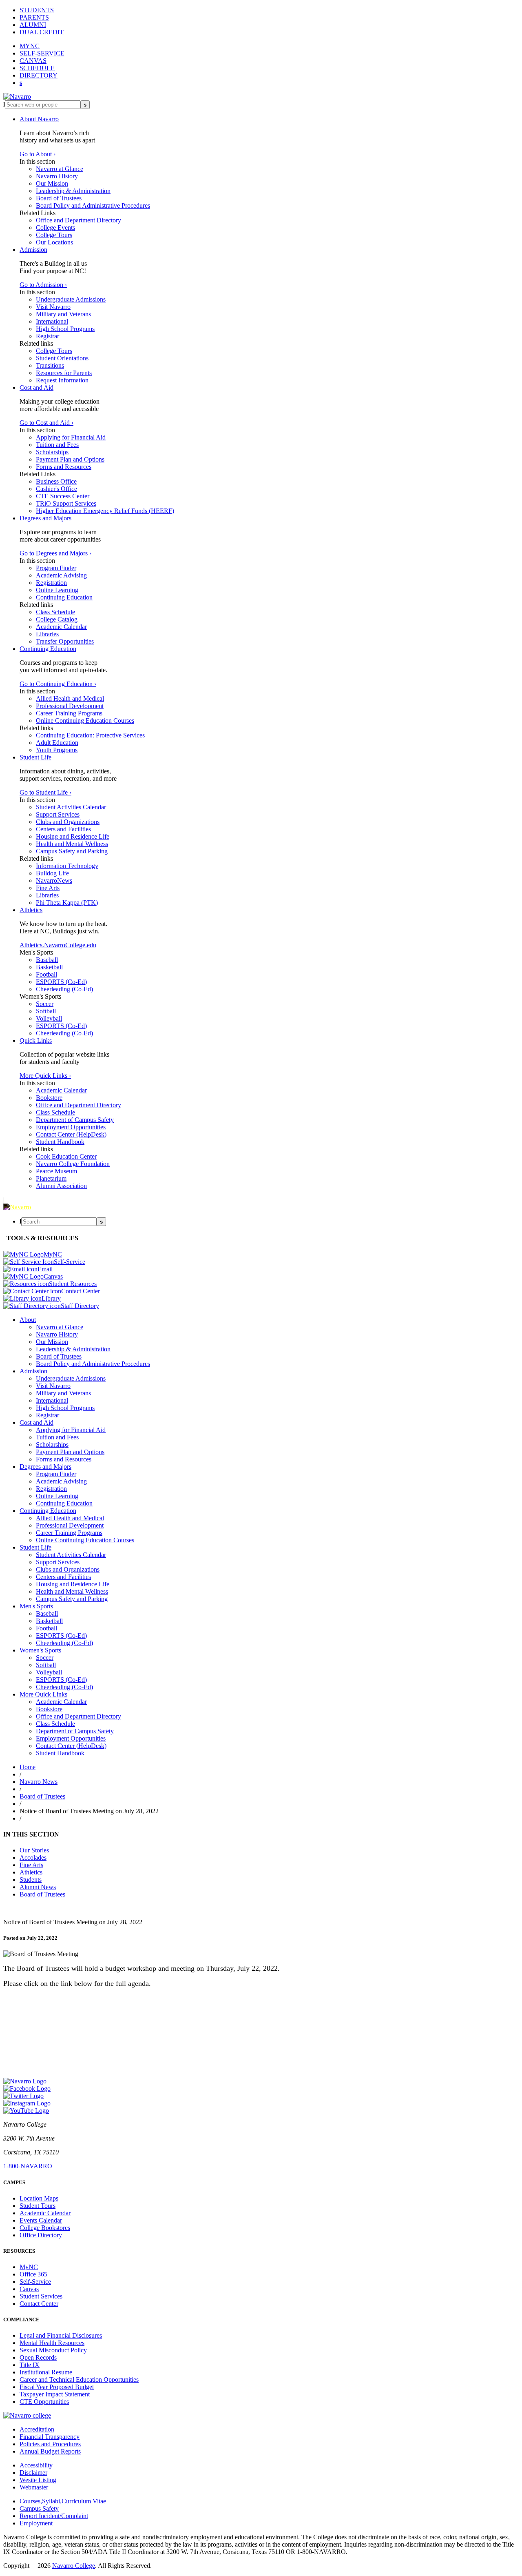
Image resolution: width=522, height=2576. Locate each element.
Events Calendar (41, 2220)
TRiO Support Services (66, 503)
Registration (51, 583)
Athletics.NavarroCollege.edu (58, 945)
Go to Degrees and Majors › (55, 553)
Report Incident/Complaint (54, 2516)
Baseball (47, 960)
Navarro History (57, 176)
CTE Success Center (63, 496)
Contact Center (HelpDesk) (71, 1134)
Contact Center (39, 2304)
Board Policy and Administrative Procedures (93, 205)
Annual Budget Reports (50, 2451)
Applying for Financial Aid (71, 437)
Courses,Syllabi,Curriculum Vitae (63, 2501)
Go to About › (38, 154)
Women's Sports (40, 1650)
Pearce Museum (56, 1171)
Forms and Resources (64, 467)
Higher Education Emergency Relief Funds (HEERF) (105, 511)
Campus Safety (39, 2508)
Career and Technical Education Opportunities (79, 2379)
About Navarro (39, 119)
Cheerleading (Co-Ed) (64, 989)
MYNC (30, 46)
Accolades (33, 1858)
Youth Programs (57, 750)
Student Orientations (62, 358)
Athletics (31, 910)
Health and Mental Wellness (72, 844)
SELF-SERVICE (42, 53)
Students (31, 1880)
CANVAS (33, 61)
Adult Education (57, 743)
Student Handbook (60, 1142)
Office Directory (41, 2235)
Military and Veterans (63, 314)
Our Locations (54, 242)
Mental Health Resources (52, 2343)
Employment (36, 2523)
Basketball (49, 967)
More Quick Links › (45, 1076)
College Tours (54, 235)
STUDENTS (37, 10)
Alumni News (38, 1887)
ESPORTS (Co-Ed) (61, 982)
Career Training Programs (69, 713)
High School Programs (65, 329)
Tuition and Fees (57, 445)
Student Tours (38, 2206)
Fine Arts (48, 888)
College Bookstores (45, 2228)
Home (28, 1767)
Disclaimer (33, 2473)
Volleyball (49, 1018)
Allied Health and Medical (70, 698)
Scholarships (52, 452)
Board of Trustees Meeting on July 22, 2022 (60, 1998)
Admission (33, 250)
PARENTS (34, 17)
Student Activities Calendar (71, 807)
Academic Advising (61, 575)
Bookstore (49, 1098)
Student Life (35, 757)
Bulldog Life (52, 873)
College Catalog (57, 619)
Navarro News (39, 1782)
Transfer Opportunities (65, 641)
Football (46, 974)
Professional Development (70, 706)
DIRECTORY (39, 75)
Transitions (50, 365)
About (28, 1320)
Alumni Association (61, 1186)
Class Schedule (55, 612)
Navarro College (74, 2566)
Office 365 (33, 2274)
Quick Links (36, 1040)
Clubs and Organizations (68, 822)
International (52, 321)
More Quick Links (43, 1694)
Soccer (45, 1004)
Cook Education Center (66, 1156)
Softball (46, 1011)
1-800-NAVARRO (28, 2166)
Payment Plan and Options (70, 459)
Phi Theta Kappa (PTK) (67, 903)
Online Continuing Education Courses (85, 721)
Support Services (58, 814)
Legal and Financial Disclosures (61, 2335)
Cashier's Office (56, 489)
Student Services (41, 2296)
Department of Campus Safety (75, 1120)
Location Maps (39, 2198)
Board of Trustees (59, 198)
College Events (55, 228)
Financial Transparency (50, 2437)
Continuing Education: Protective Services (90, 735)
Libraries (47, 634)
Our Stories (34, 1850)
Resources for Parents (64, 373)
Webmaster (34, 2487)
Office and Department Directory (79, 220)
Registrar (48, 336)
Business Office (56, 481)
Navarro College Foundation (73, 1164)
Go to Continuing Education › (58, 684)
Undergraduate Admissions (71, 299)
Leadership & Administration (73, 191)
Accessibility (36, 2465)
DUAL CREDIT (42, 32)
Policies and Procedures (50, 2444)
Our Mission (52, 183)
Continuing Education (64, 597)
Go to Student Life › (45, 792)
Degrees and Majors (45, 518)
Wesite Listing (38, 2480)
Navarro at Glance (60, 169)
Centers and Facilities (63, 829)
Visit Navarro (53, 307)
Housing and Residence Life (73, 836)
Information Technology (67, 866)
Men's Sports (36, 1606)
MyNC (29, 2267)
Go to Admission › (43, 285)
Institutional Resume (46, 2372)
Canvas (29, 2289)
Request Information (62, 380)
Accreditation (37, 2429)
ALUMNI (33, 25)
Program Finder (56, 568)
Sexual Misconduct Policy (53, 2350)
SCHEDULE (37, 68)
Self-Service (35, 2282)
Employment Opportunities (71, 1127)
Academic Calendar (61, 627)
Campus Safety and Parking (72, 851)
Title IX (30, 2365)
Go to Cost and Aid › (46, 423)
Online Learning (57, 590)
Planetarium (51, 1178)
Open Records (38, 2357)
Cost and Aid (36, 388)
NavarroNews (54, 881)
